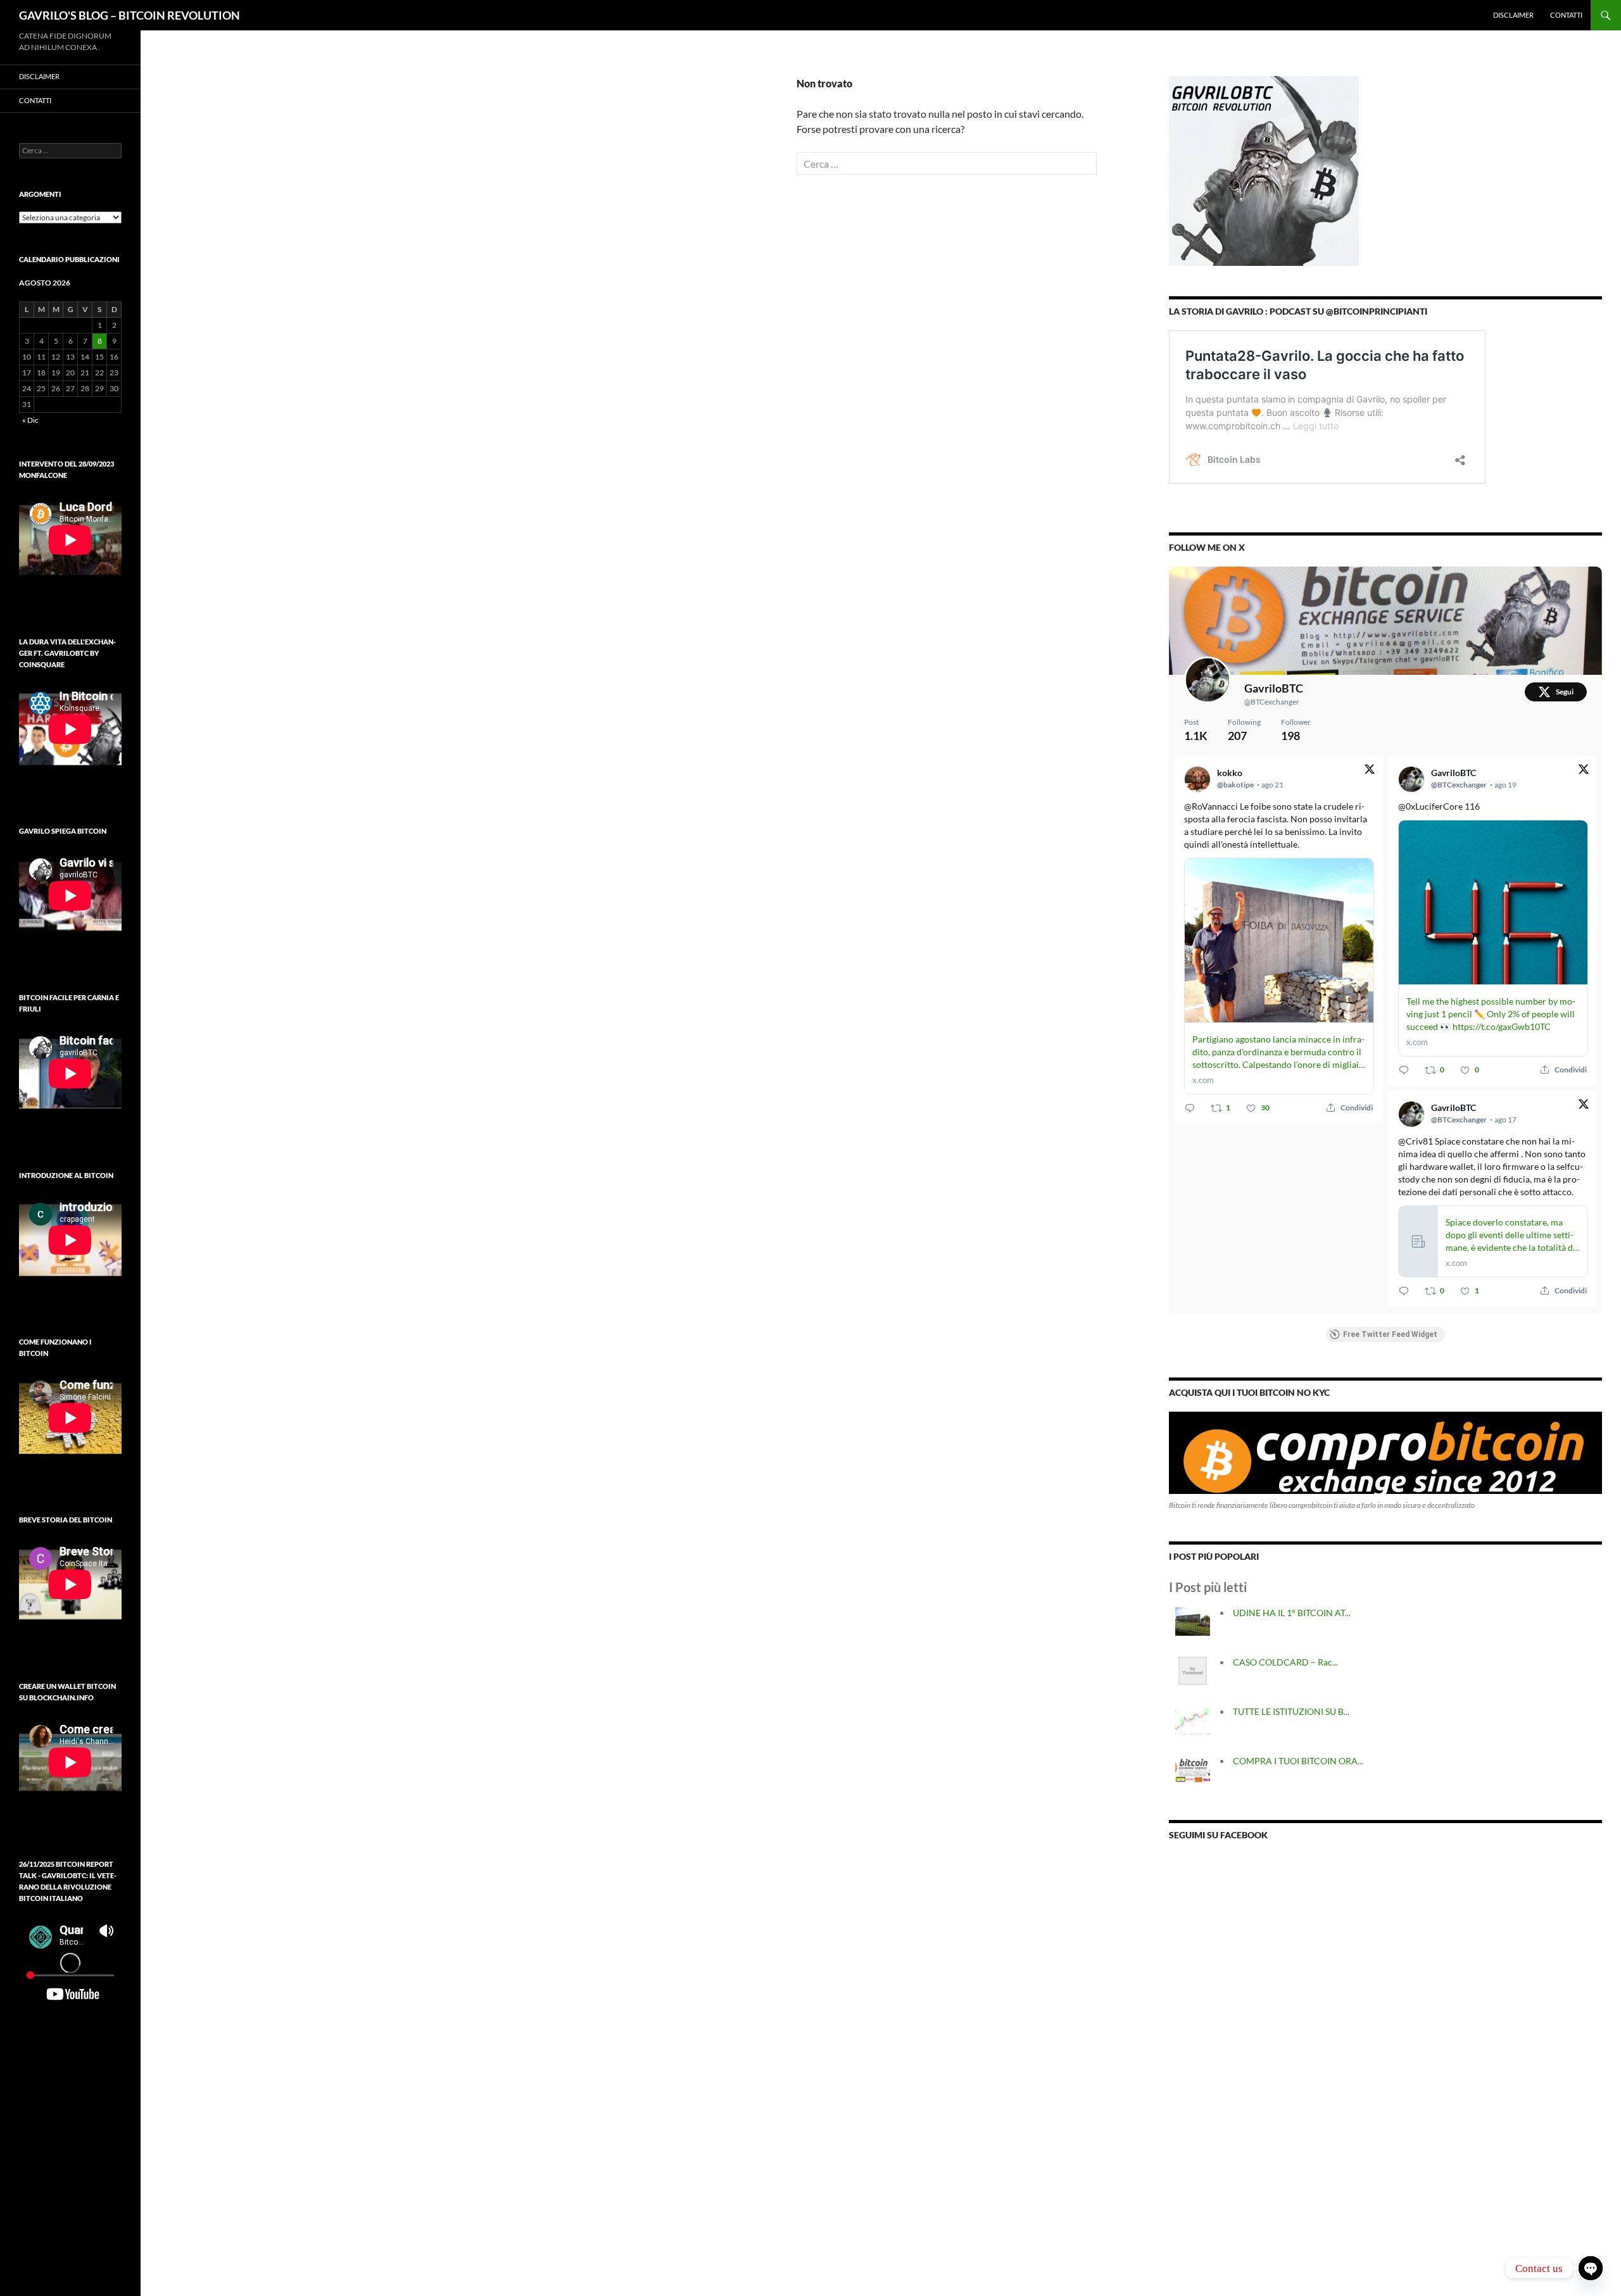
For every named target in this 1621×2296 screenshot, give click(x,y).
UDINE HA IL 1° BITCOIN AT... (1292, 1613)
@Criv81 (1416, 1141)
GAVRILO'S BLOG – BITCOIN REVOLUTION (129, 15)
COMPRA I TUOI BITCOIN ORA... (1298, 1761)
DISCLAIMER (1513, 15)
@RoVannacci (1211, 806)
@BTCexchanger (1272, 702)
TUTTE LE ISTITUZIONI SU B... (1291, 1711)
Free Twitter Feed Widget (1390, 1334)
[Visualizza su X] (1370, 771)
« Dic (30, 420)
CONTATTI (1566, 15)
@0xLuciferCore (1430, 806)
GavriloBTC (1274, 688)
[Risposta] (1190, 1108)
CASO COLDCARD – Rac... (1285, 1662)
